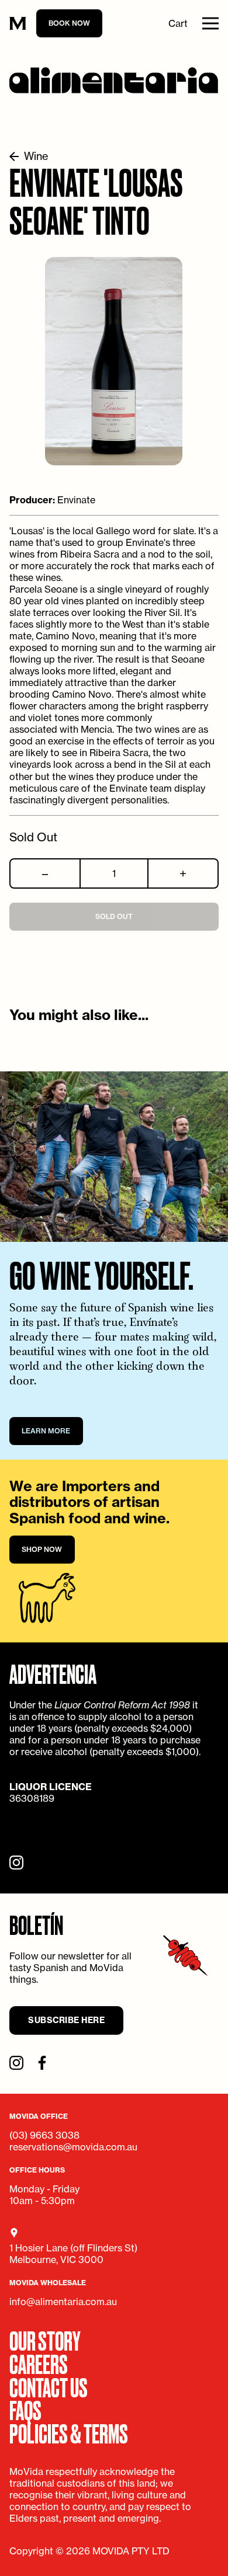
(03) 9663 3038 (44, 2135)
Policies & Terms (69, 2432)
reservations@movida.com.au (73, 2147)
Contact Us (49, 2386)
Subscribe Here (66, 2020)
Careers (39, 2363)
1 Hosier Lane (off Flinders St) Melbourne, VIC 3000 (73, 2254)
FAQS (25, 2409)
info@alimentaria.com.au (63, 2302)
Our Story (45, 2340)
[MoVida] (18, 24)
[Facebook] (42, 2063)
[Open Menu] (210, 23)
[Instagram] (16, 1863)
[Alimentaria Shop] (114, 80)
